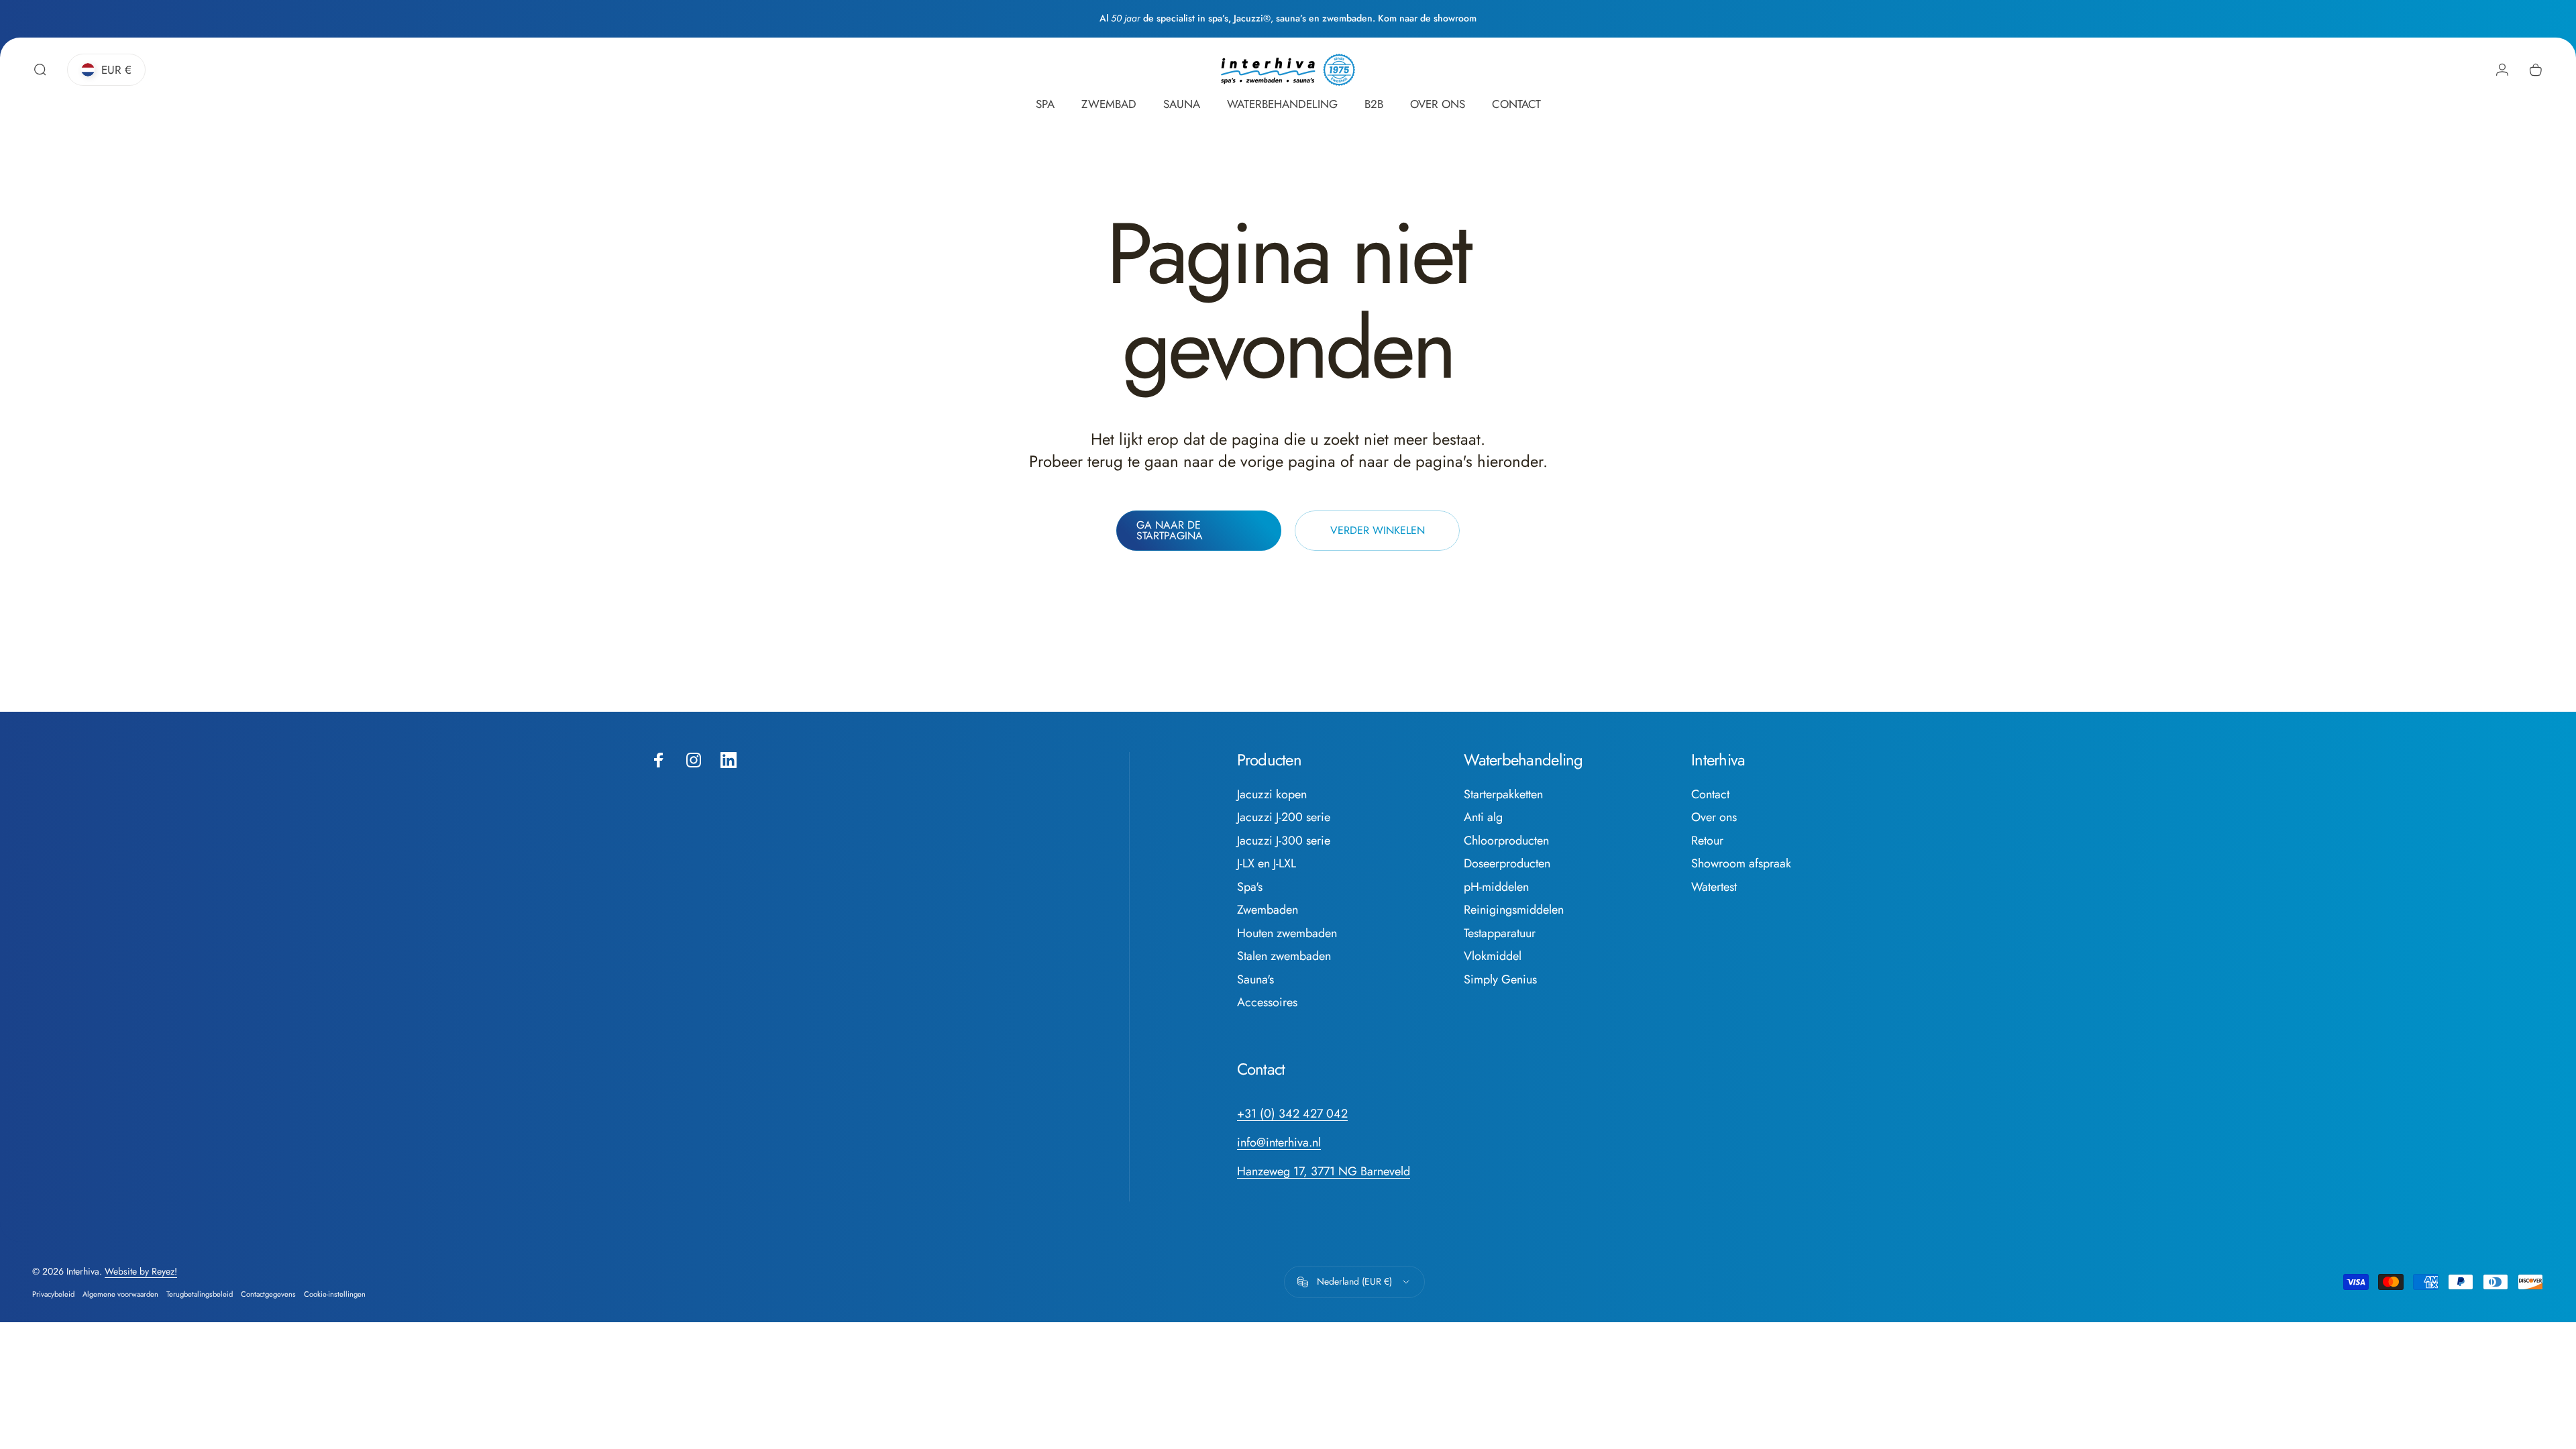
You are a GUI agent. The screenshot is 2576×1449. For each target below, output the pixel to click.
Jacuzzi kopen (1272, 795)
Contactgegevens (268, 1294)
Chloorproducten (1506, 841)
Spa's (1250, 887)
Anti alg (1483, 817)
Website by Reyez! (141, 1271)
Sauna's (1255, 980)
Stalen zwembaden (1284, 956)
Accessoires (1267, 1003)
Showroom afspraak (1741, 864)
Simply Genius (1500, 980)
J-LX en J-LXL (1267, 864)
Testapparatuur (1500, 933)
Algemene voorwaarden (120, 1294)
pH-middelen (1496, 887)
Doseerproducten (1507, 864)
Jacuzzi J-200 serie (1284, 817)
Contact (1710, 795)
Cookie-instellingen (335, 1294)
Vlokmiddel (1493, 956)
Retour (1707, 841)
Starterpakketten (1503, 795)
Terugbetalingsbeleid (200, 1294)
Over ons (1714, 817)
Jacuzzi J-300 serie (1284, 841)
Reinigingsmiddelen (1514, 910)
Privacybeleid (53, 1294)
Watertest (1714, 887)
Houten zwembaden (1287, 933)
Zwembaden (1268, 910)
